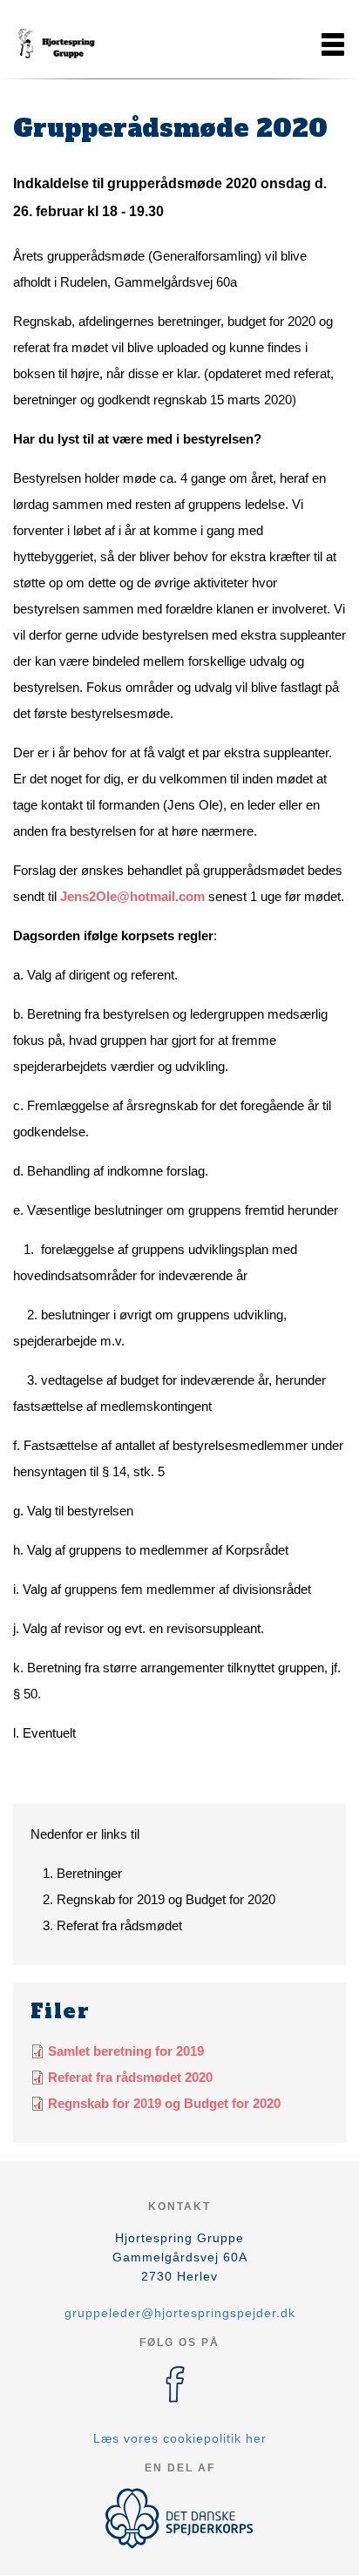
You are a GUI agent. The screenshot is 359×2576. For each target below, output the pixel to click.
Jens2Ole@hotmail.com (132, 896)
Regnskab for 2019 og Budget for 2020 (164, 2103)
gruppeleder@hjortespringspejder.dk (180, 2313)
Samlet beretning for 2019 (126, 2051)
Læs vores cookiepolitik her (180, 2438)
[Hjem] (57, 44)
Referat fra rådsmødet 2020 (130, 2077)
